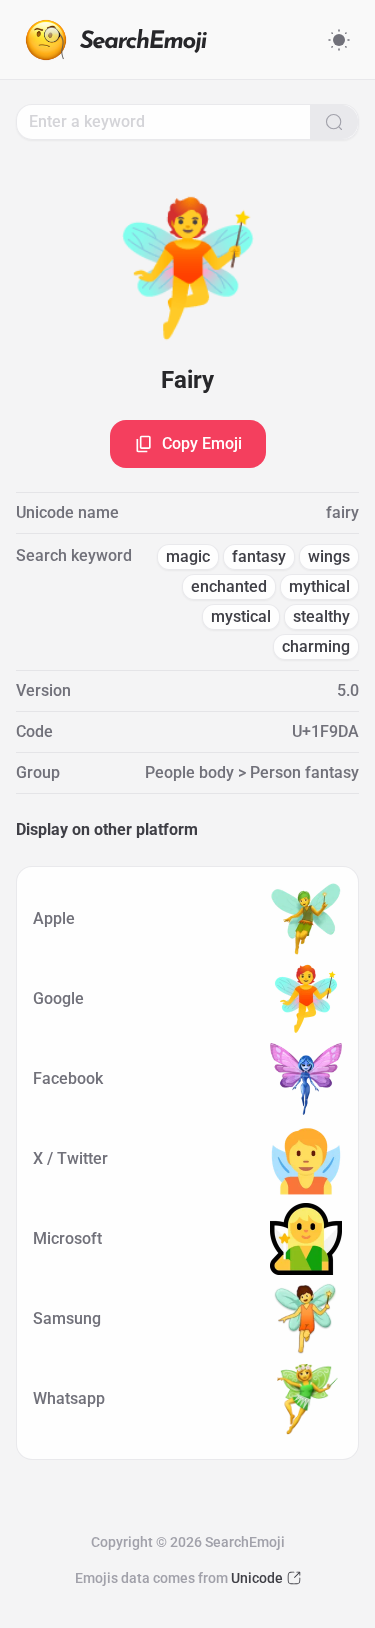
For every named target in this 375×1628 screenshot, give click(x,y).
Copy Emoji (202, 443)
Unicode (257, 1578)
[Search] (334, 122)
